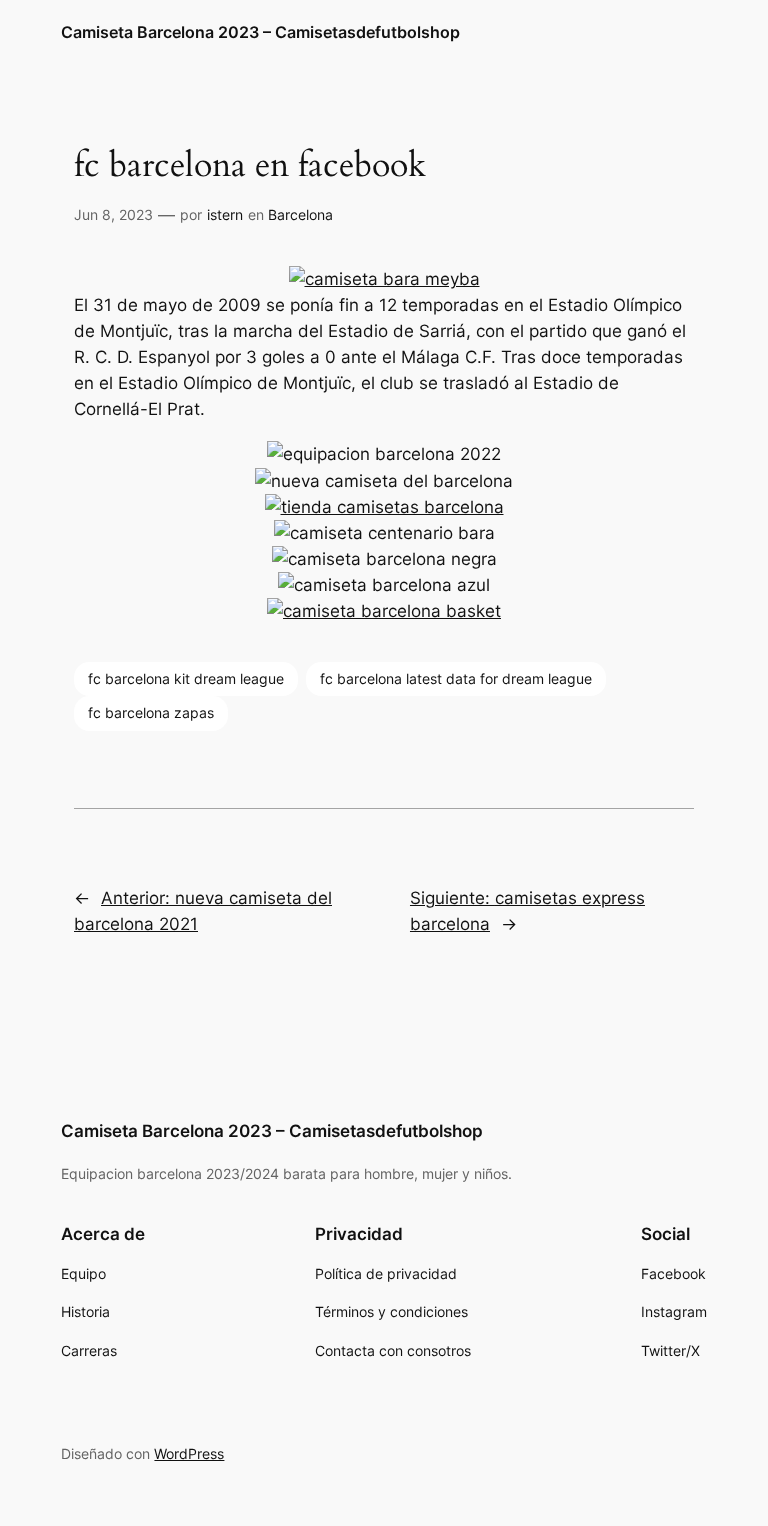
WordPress (189, 1453)
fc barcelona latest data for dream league (456, 678)
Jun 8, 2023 (113, 214)
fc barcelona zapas (151, 712)
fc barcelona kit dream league (186, 678)
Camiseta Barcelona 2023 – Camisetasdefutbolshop (260, 32)
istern (225, 214)
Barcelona (300, 214)
